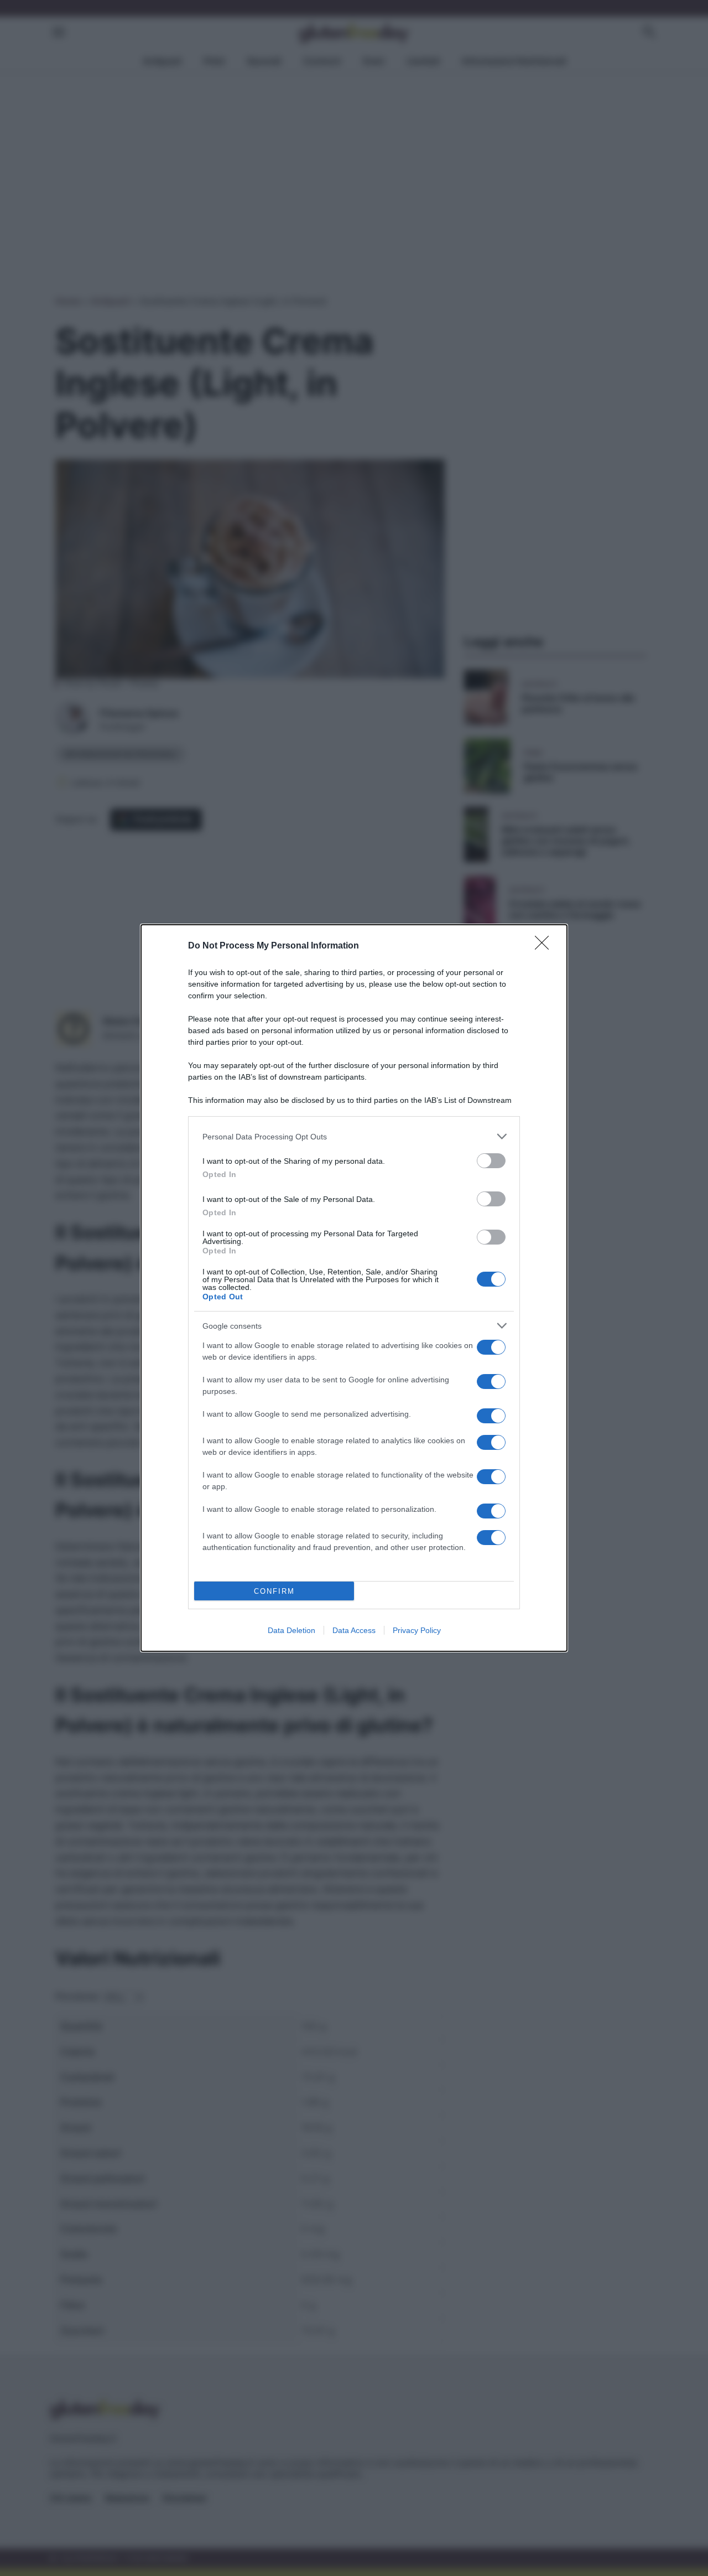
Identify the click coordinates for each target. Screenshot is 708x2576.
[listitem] (354, 1136)
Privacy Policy (417, 1630)
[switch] (491, 1161)
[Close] (545, 946)
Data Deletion (291, 1630)
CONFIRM (274, 1591)
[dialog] (354, 1288)
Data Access (354, 1630)
